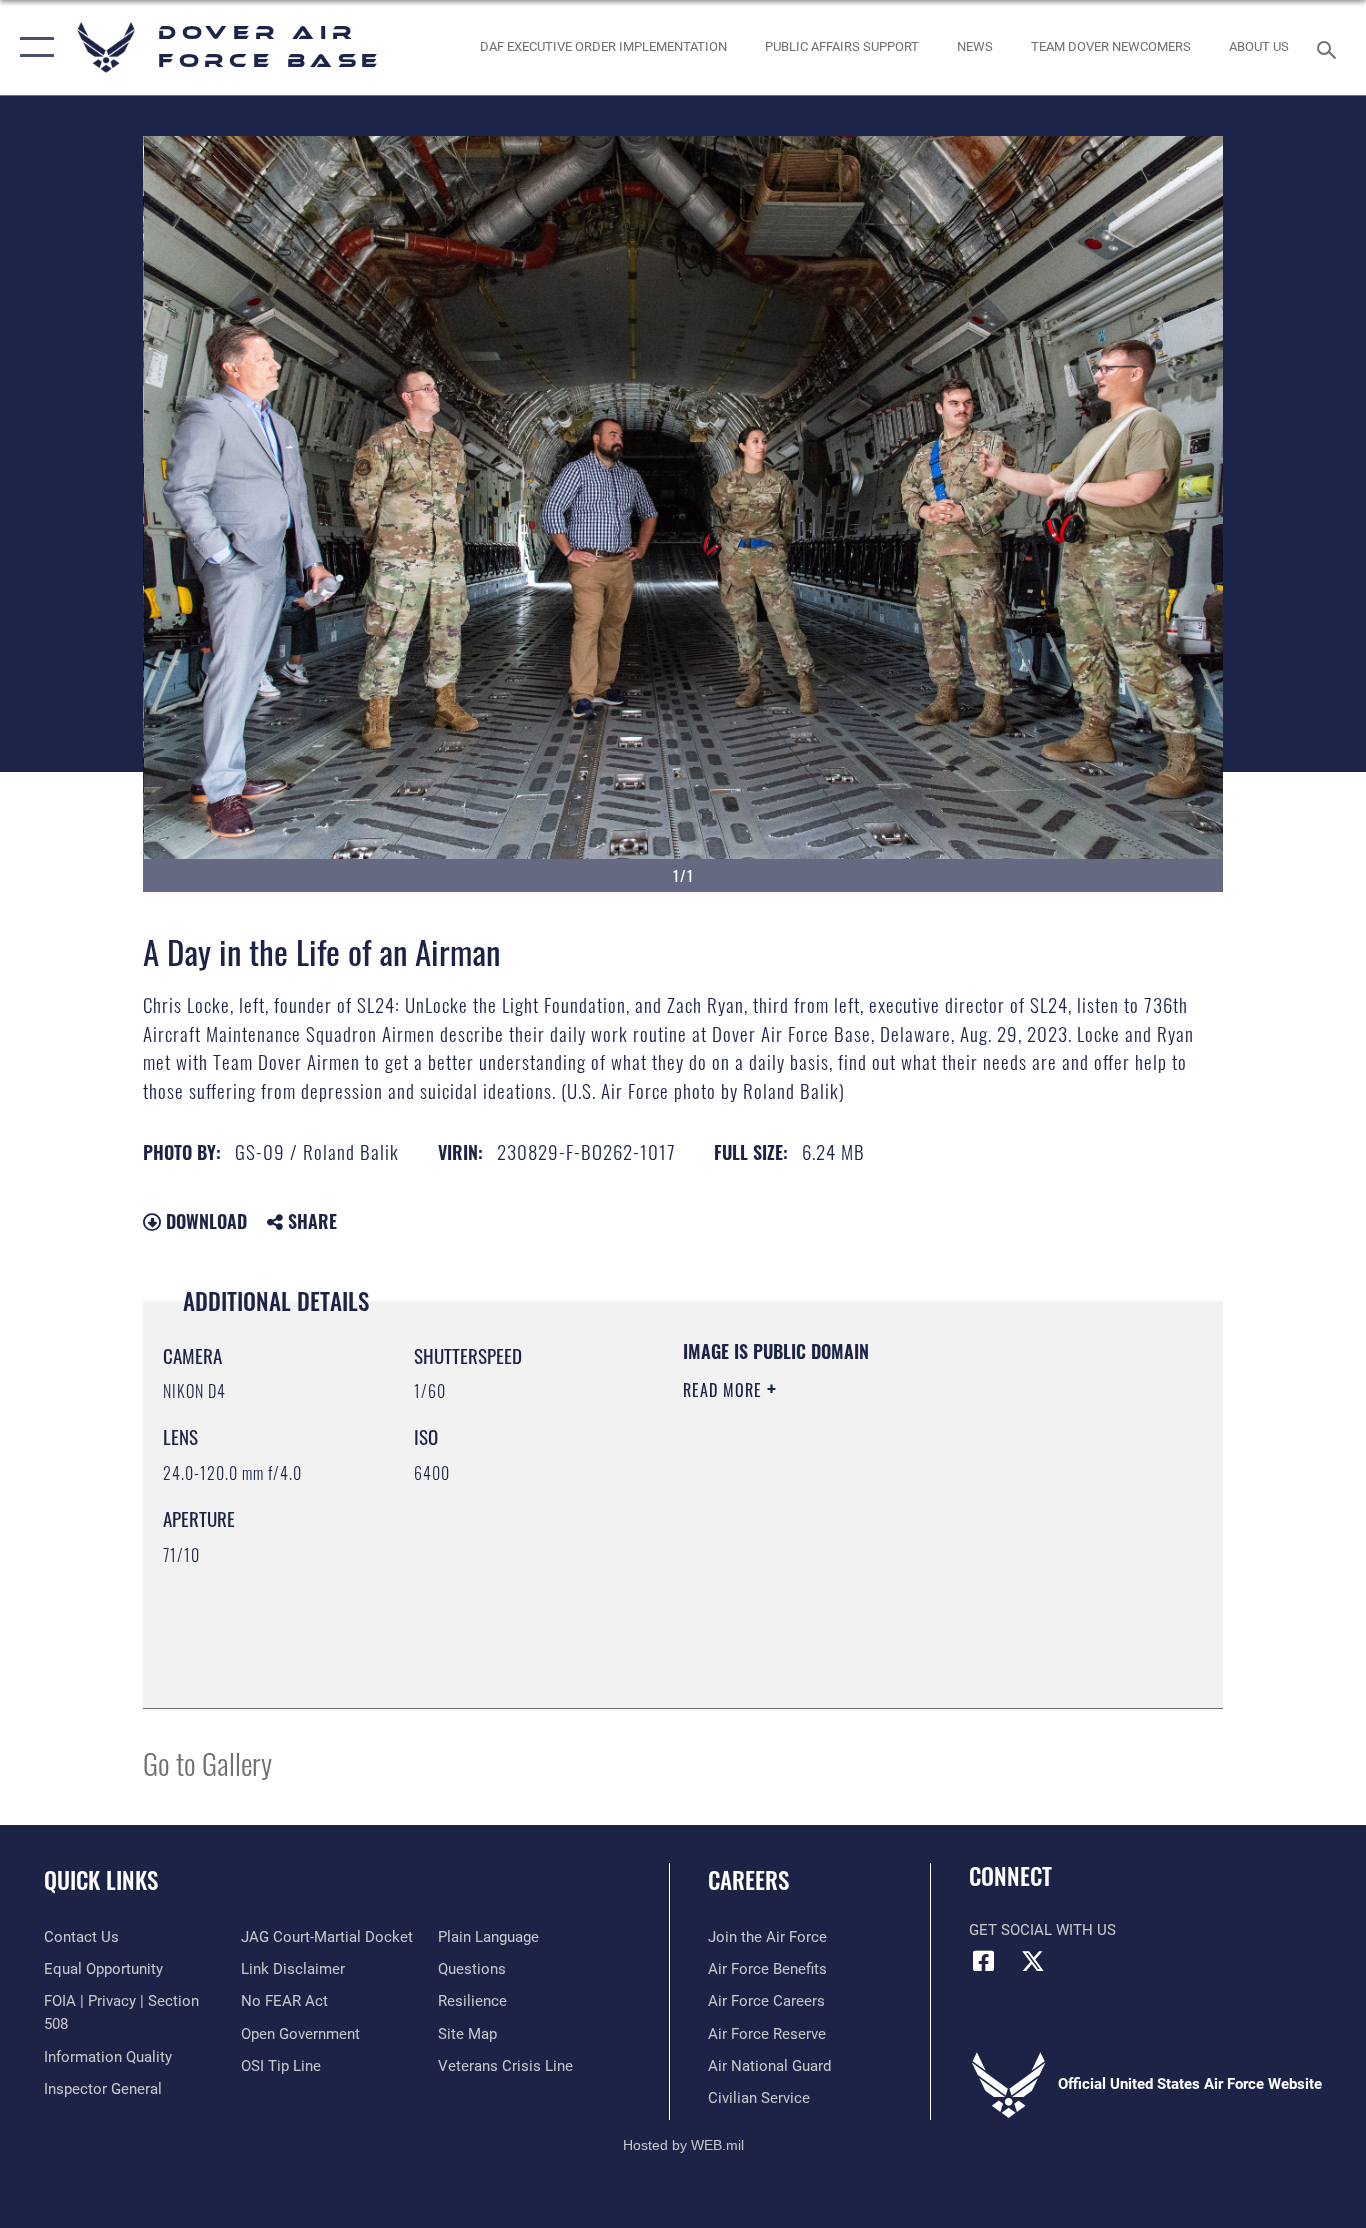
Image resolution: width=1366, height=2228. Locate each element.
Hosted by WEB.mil (683, 2145)
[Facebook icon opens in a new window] (984, 1961)
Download (204, 1221)
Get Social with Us (1042, 1930)
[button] (32, 47)
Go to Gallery (207, 1762)
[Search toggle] (1330, 48)
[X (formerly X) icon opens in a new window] (1033, 1961)
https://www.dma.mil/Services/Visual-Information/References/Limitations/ (917, 1545)
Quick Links (101, 1880)
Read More (725, 1390)
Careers (748, 1880)
